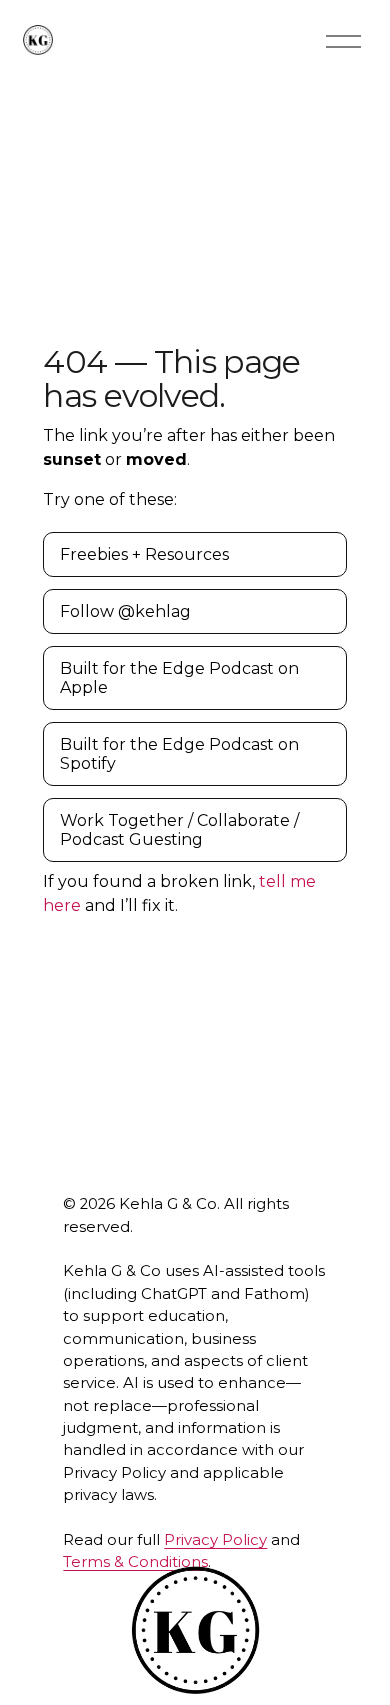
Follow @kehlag (125, 611)
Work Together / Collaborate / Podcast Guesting (179, 830)
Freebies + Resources (144, 554)
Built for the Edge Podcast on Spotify (179, 754)
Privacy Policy (215, 1540)
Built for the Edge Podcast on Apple (179, 678)
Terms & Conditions (135, 1562)
